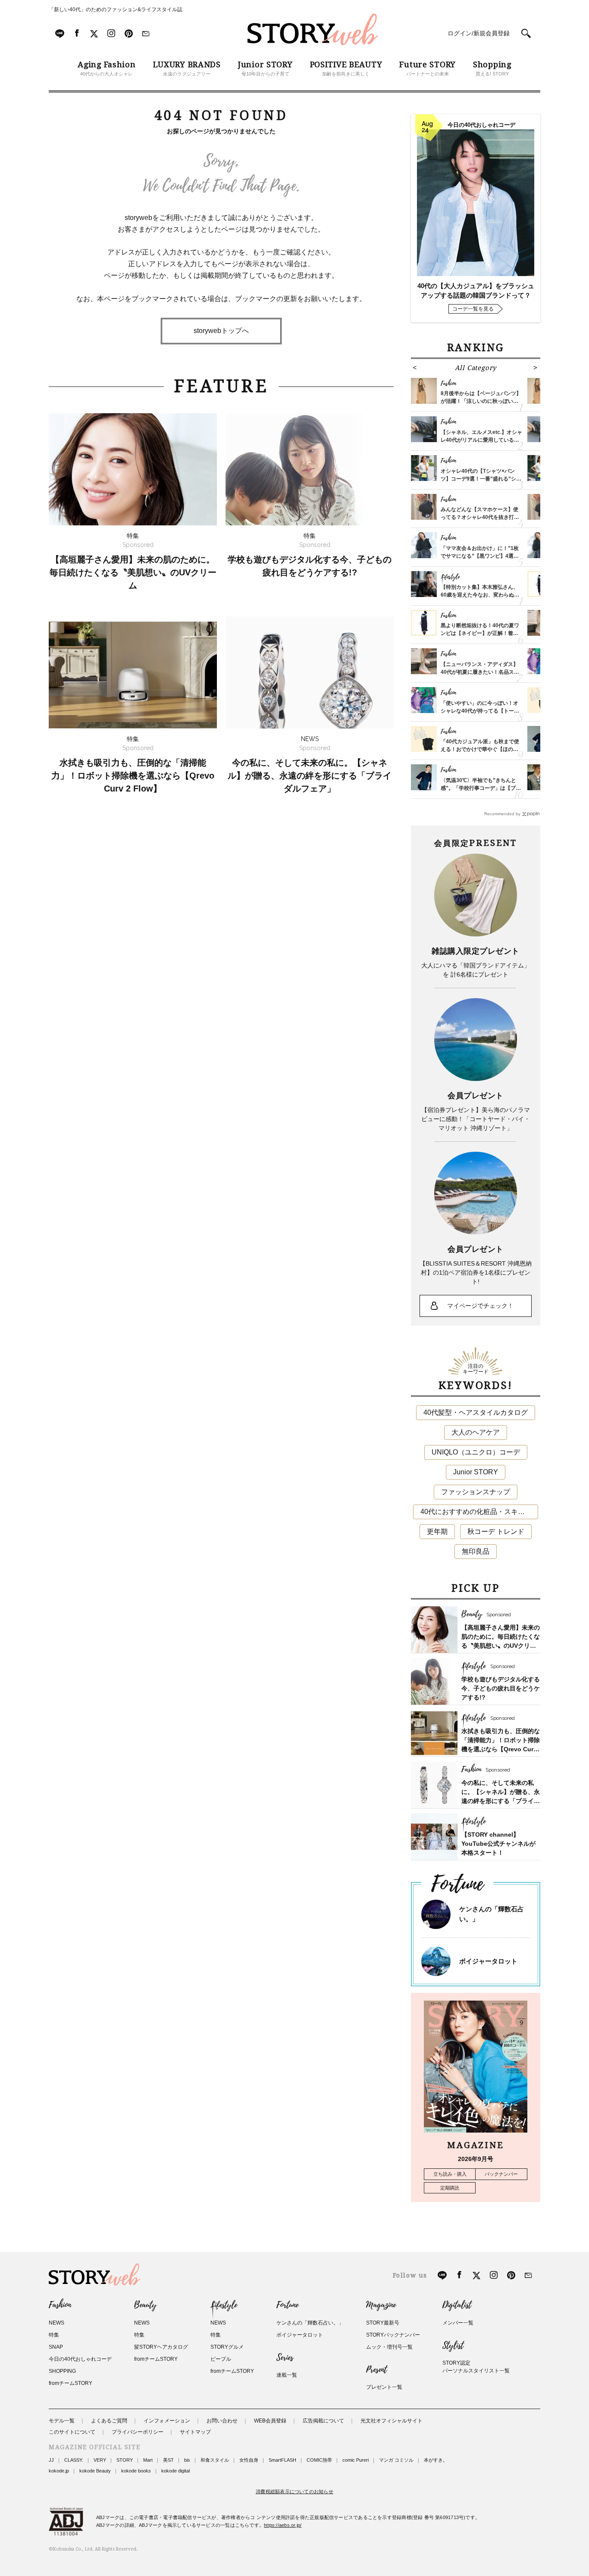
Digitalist (457, 2305)
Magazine (381, 2305)
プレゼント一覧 (384, 2387)
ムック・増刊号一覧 (389, 2347)
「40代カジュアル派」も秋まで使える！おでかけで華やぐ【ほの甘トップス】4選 (480, 749)
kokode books (136, 2471)
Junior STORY (476, 1472)
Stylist (453, 2346)
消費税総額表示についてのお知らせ (294, 2491)
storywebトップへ (221, 331)
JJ (51, 2460)
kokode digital (175, 2471)
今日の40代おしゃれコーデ (80, 2359)
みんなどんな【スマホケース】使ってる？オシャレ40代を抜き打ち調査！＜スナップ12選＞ (480, 517)
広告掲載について (323, 2421)
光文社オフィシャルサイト (392, 2421)
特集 (54, 2335)
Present (376, 2370)
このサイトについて (72, 2432)
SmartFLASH (282, 2460)
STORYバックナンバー (393, 2335)
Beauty (145, 2305)
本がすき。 (436, 2460)
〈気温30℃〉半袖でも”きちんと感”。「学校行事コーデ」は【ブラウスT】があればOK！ (481, 788)
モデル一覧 (62, 2421)
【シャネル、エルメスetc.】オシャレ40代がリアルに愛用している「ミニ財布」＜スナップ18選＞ (481, 440)
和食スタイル (215, 2460)
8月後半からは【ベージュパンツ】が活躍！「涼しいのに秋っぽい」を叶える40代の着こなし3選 (481, 401)
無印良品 (476, 1551)
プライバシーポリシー (138, 2432)
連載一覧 (287, 2375)
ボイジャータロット (488, 1961)
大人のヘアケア (476, 1432)
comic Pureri (356, 2460)
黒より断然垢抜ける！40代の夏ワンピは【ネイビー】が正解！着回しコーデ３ (480, 633)
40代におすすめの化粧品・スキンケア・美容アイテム (479, 1512)
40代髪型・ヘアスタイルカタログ (476, 1412)
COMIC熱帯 (319, 2460)
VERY (100, 2460)
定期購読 (450, 2188)
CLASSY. (74, 2460)
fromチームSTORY (70, 2383)
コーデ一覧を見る (473, 309)
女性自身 (249, 2460)
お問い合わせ (222, 2421)
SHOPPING (62, 2371)
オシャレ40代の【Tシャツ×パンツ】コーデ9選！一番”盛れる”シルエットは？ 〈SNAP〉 (481, 479)
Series (285, 2358)
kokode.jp (59, 2471)
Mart (148, 2460)
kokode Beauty (95, 2471)
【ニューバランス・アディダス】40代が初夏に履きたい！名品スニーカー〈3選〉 (480, 672)
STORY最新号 (383, 2323)
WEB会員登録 (270, 2421)
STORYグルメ (227, 2347)
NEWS (56, 2323)
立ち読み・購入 (450, 2174)
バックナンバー (501, 2174)
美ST (168, 2460)
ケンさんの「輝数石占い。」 (310, 2323)
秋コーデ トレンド (496, 1531)
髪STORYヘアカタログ (161, 2347)
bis (187, 2460)
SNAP (56, 2347)
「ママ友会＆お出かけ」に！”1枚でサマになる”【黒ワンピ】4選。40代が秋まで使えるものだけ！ (480, 556)
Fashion (60, 2305)
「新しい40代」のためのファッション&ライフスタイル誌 (116, 9)
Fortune (287, 2305)
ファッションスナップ (476, 1492)
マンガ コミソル (396, 2460)
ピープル (221, 2359)
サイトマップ (195, 2432)
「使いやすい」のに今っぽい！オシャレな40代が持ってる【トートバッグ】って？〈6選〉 (480, 711)
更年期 (437, 1531)
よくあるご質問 (109, 2421)
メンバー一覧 (458, 2323)
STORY (125, 2460)
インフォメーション (167, 2421)
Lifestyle (224, 2305)
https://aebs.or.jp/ (283, 2525)
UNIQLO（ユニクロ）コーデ (476, 1452)
